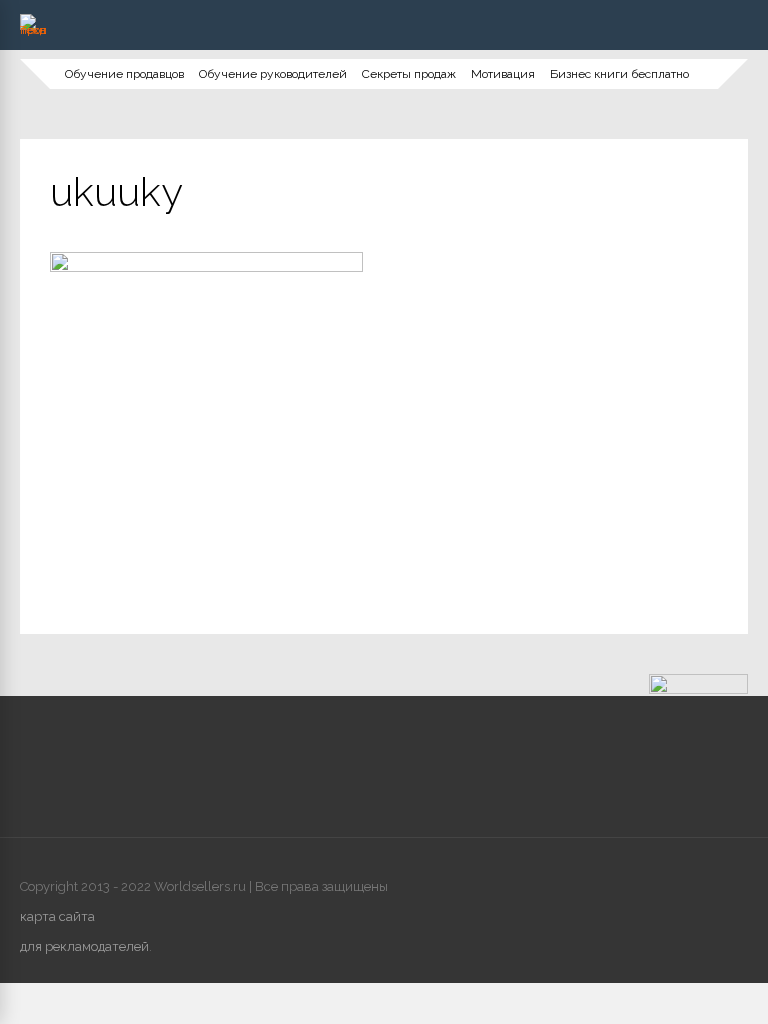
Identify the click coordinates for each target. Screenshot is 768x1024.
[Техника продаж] (33, 30)
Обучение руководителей (273, 74)
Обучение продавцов (124, 74)
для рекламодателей (84, 946)
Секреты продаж (409, 74)
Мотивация (503, 74)
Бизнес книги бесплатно (619, 74)
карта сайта (57, 916)
